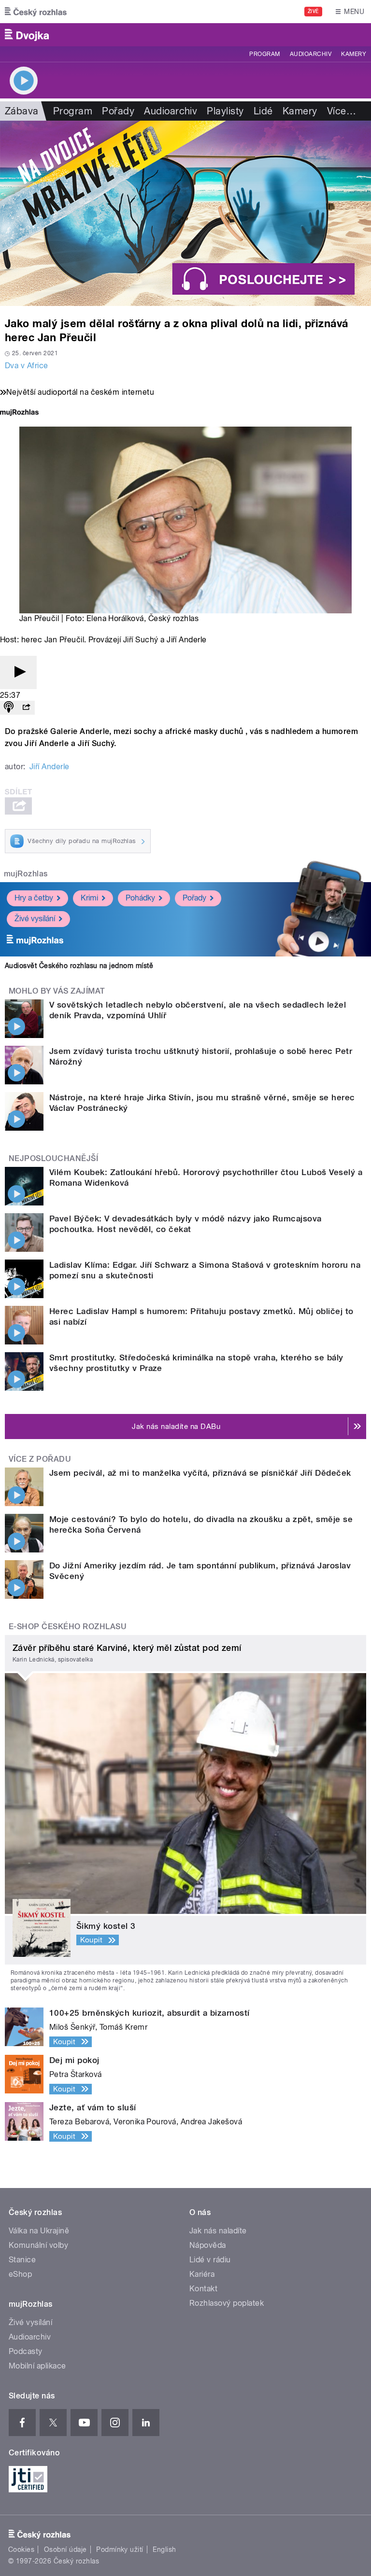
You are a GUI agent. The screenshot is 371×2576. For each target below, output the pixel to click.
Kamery (354, 54)
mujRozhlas (26, 874)
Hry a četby (34, 898)
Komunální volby (38, 2245)
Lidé (263, 111)
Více (342, 111)
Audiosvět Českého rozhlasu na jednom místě (79, 966)
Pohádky (140, 898)
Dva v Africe (27, 366)
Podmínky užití (120, 2549)
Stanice (22, 2260)
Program (264, 54)
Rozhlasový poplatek (227, 2303)
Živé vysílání (35, 919)
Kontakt (203, 2289)
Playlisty (225, 111)
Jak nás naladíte (218, 2231)
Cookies (21, 2549)
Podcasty (26, 2351)
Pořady (118, 111)
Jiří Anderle (50, 767)
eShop (20, 2274)
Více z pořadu (40, 1459)
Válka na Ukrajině (39, 2231)
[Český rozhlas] (36, 12)
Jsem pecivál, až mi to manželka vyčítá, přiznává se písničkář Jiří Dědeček (200, 1473)
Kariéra (202, 2274)
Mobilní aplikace (37, 2366)
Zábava (22, 111)
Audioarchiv (311, 54)
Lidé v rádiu (210, 2260)
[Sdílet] (26, 708)
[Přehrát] (18, 672)
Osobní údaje (65, 2549)
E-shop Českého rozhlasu (68, 1627)
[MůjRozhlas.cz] (19, 413)
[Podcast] (9, 708)
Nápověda (208, 2245)
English (164, 2549)
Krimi (89, 898)
